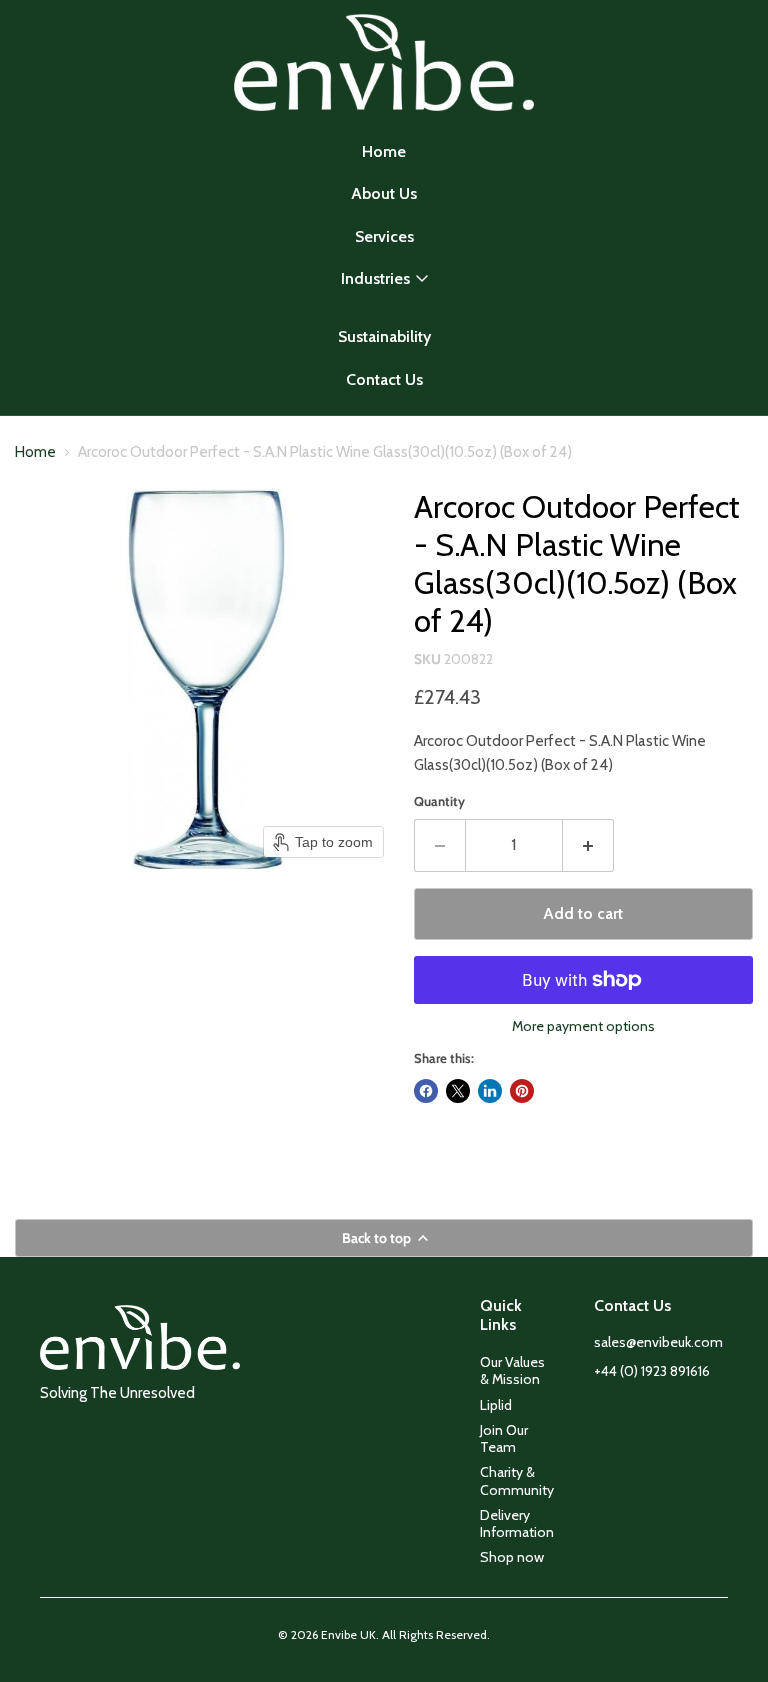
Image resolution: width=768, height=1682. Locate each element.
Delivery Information (517, 1523)
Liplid (496, 1405)
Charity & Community (517, 1480)
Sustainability (384, 336)
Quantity (439, 801)
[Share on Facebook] (426, 1091)
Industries (375, 278)
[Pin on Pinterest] (522, 1091)
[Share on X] (458, 1091)
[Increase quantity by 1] (588, 845)
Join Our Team (504, 1438)
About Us (384, 193)
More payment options (583, 1026)
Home (384, 151)
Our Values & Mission (512, 1370)
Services (384, 236)
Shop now (512, 1557)
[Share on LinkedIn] (490, 1091)
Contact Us (384, 379)
